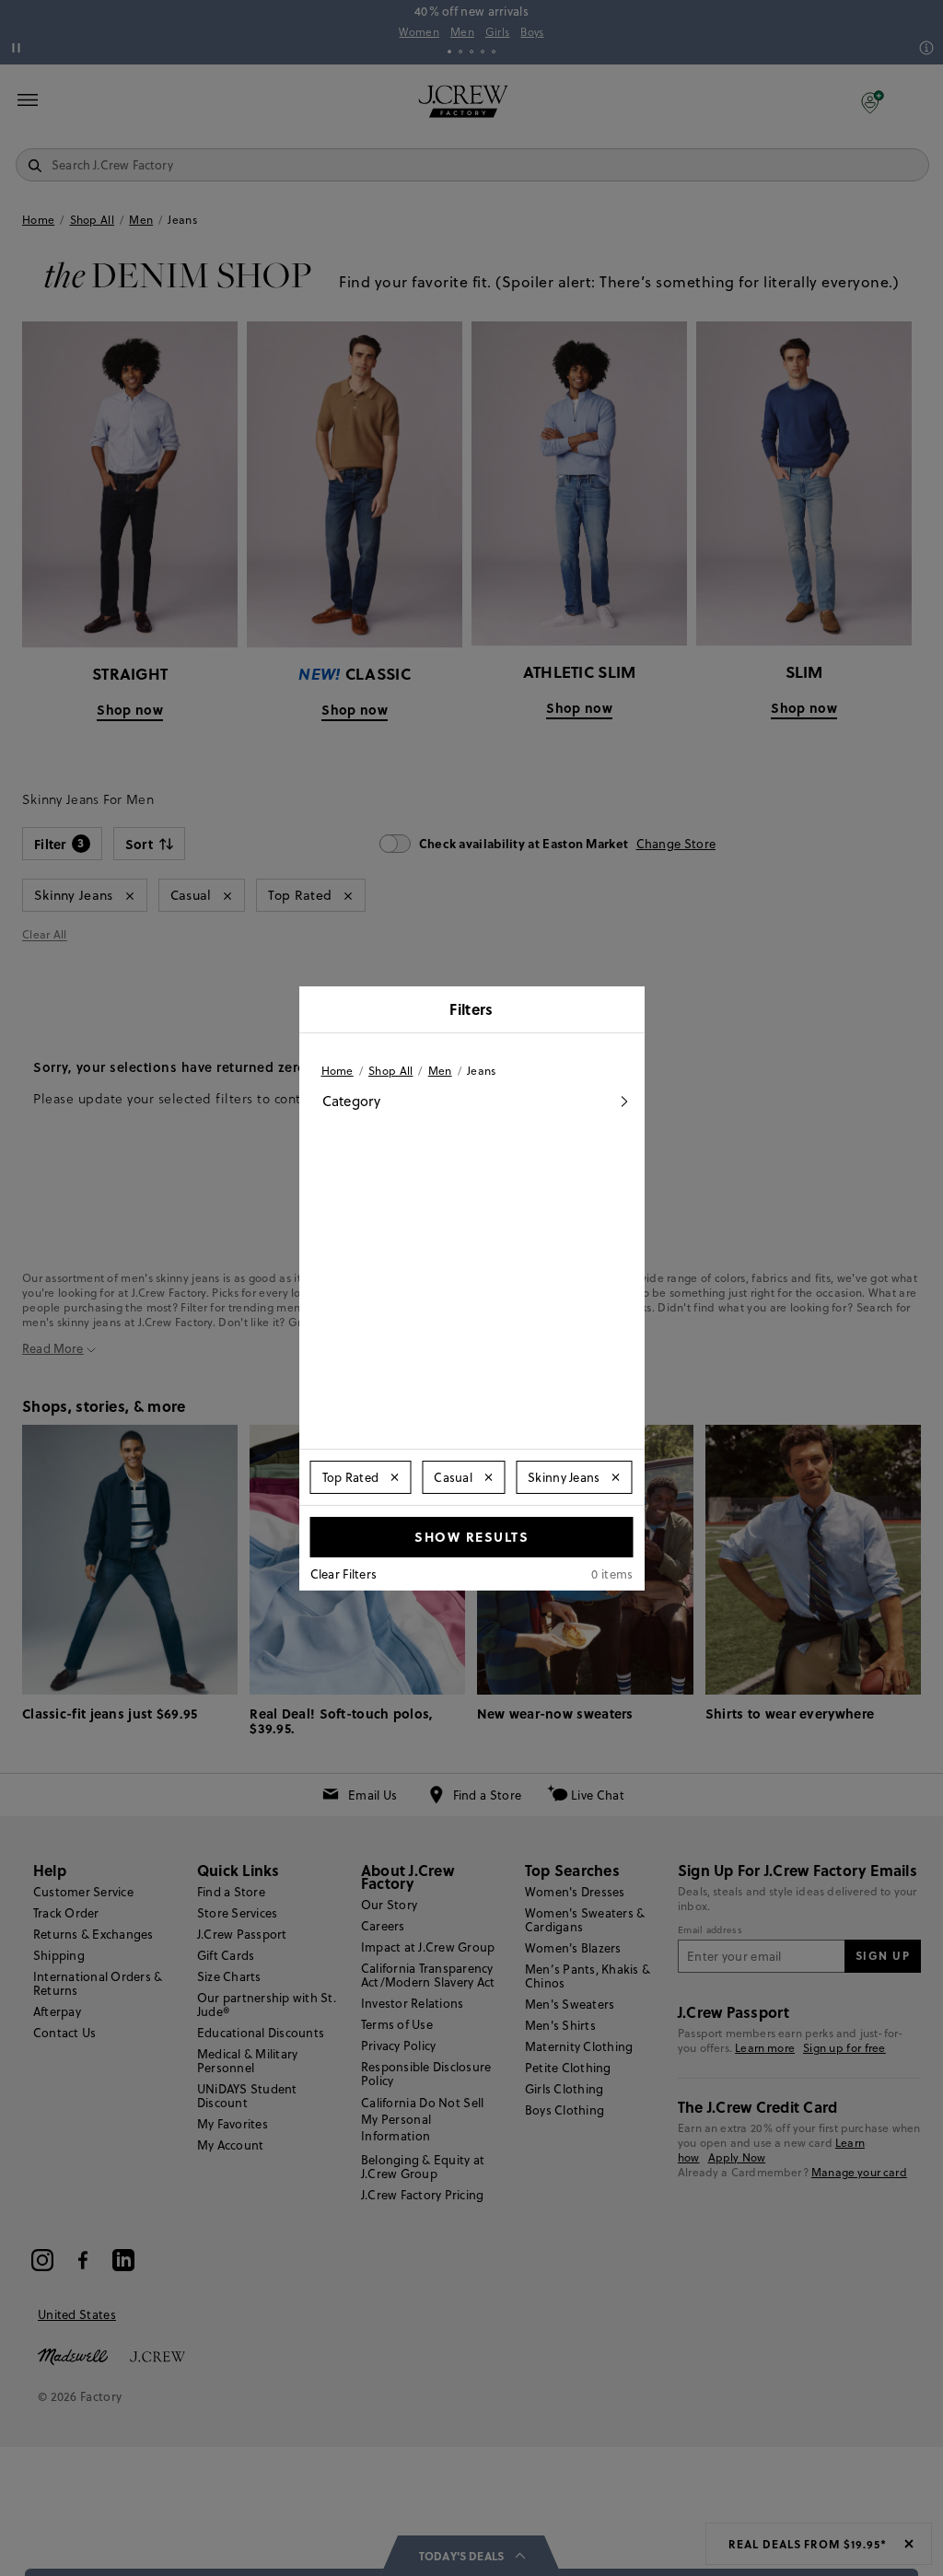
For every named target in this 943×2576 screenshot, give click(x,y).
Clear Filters (344, 1574)
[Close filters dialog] (624, 1011)
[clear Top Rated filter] (394, 1477)
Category (351, 1101)
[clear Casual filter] (488, 1477)
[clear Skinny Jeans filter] (616, 1477)
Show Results (471, 1536)
